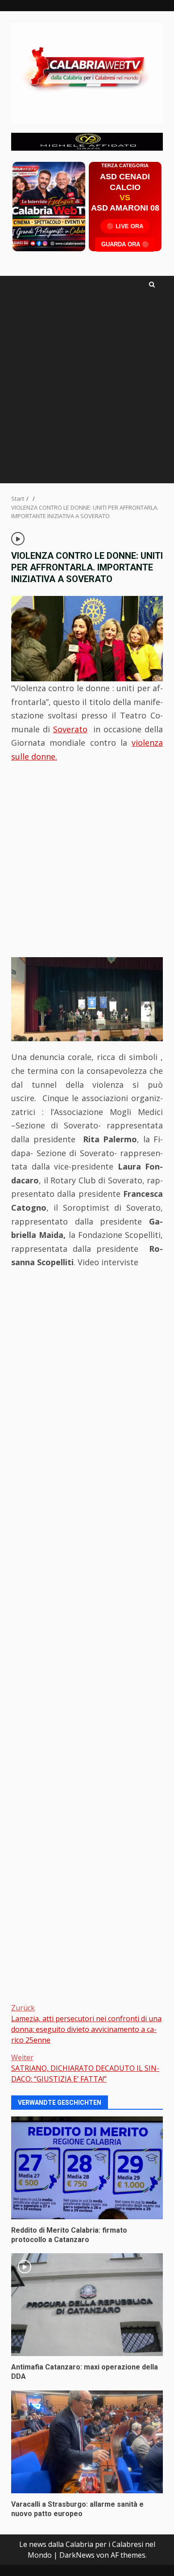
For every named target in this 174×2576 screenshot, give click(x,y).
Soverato (70, 729)
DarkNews (77, 2555)
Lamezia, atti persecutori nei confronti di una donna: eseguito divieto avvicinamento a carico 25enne (86, 2024)
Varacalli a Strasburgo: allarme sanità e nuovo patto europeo (87, 2442)
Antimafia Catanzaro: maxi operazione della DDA (87, 2305)
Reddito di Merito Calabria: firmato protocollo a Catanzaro (87, 2168)
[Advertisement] (87, 141)
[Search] (152, 285)
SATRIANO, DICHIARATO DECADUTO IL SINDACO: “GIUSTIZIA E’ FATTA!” (85, 2068)
